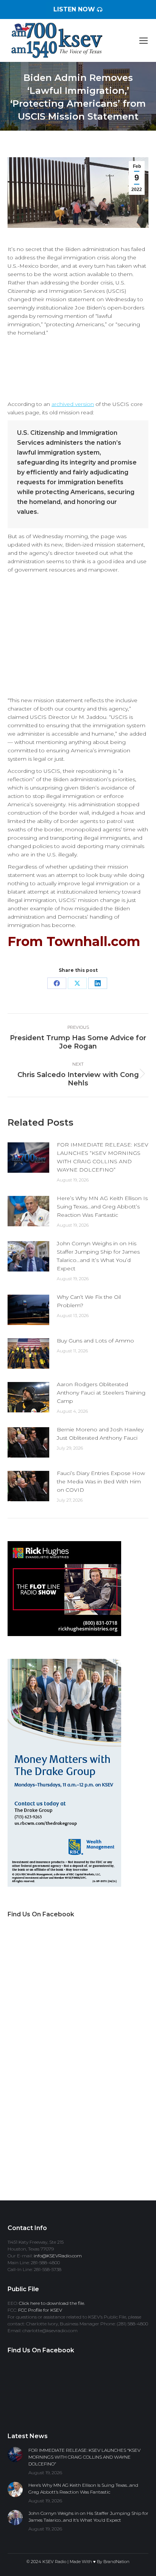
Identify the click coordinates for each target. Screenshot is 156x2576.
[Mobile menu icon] (144, 41)
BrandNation (116, 2562)
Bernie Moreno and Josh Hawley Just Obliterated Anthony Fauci (100, 1434)
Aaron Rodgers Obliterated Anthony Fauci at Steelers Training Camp (101, 1393)
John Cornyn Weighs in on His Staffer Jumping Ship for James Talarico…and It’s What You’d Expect (98, 1256)
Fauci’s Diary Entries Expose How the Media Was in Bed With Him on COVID (101, 1481)
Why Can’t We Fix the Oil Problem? (89, 1301)
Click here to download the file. (52, 2303)
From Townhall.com (74, 941)
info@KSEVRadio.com (58, 2256)
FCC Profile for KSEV (40, 2310)
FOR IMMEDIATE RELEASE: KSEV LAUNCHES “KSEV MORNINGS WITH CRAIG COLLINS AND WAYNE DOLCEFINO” (103, 1157)
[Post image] (28, 1158)
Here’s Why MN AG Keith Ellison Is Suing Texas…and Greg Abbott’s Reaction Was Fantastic (102, 1207)
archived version (73, 404)
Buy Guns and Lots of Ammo (95, 1341)
